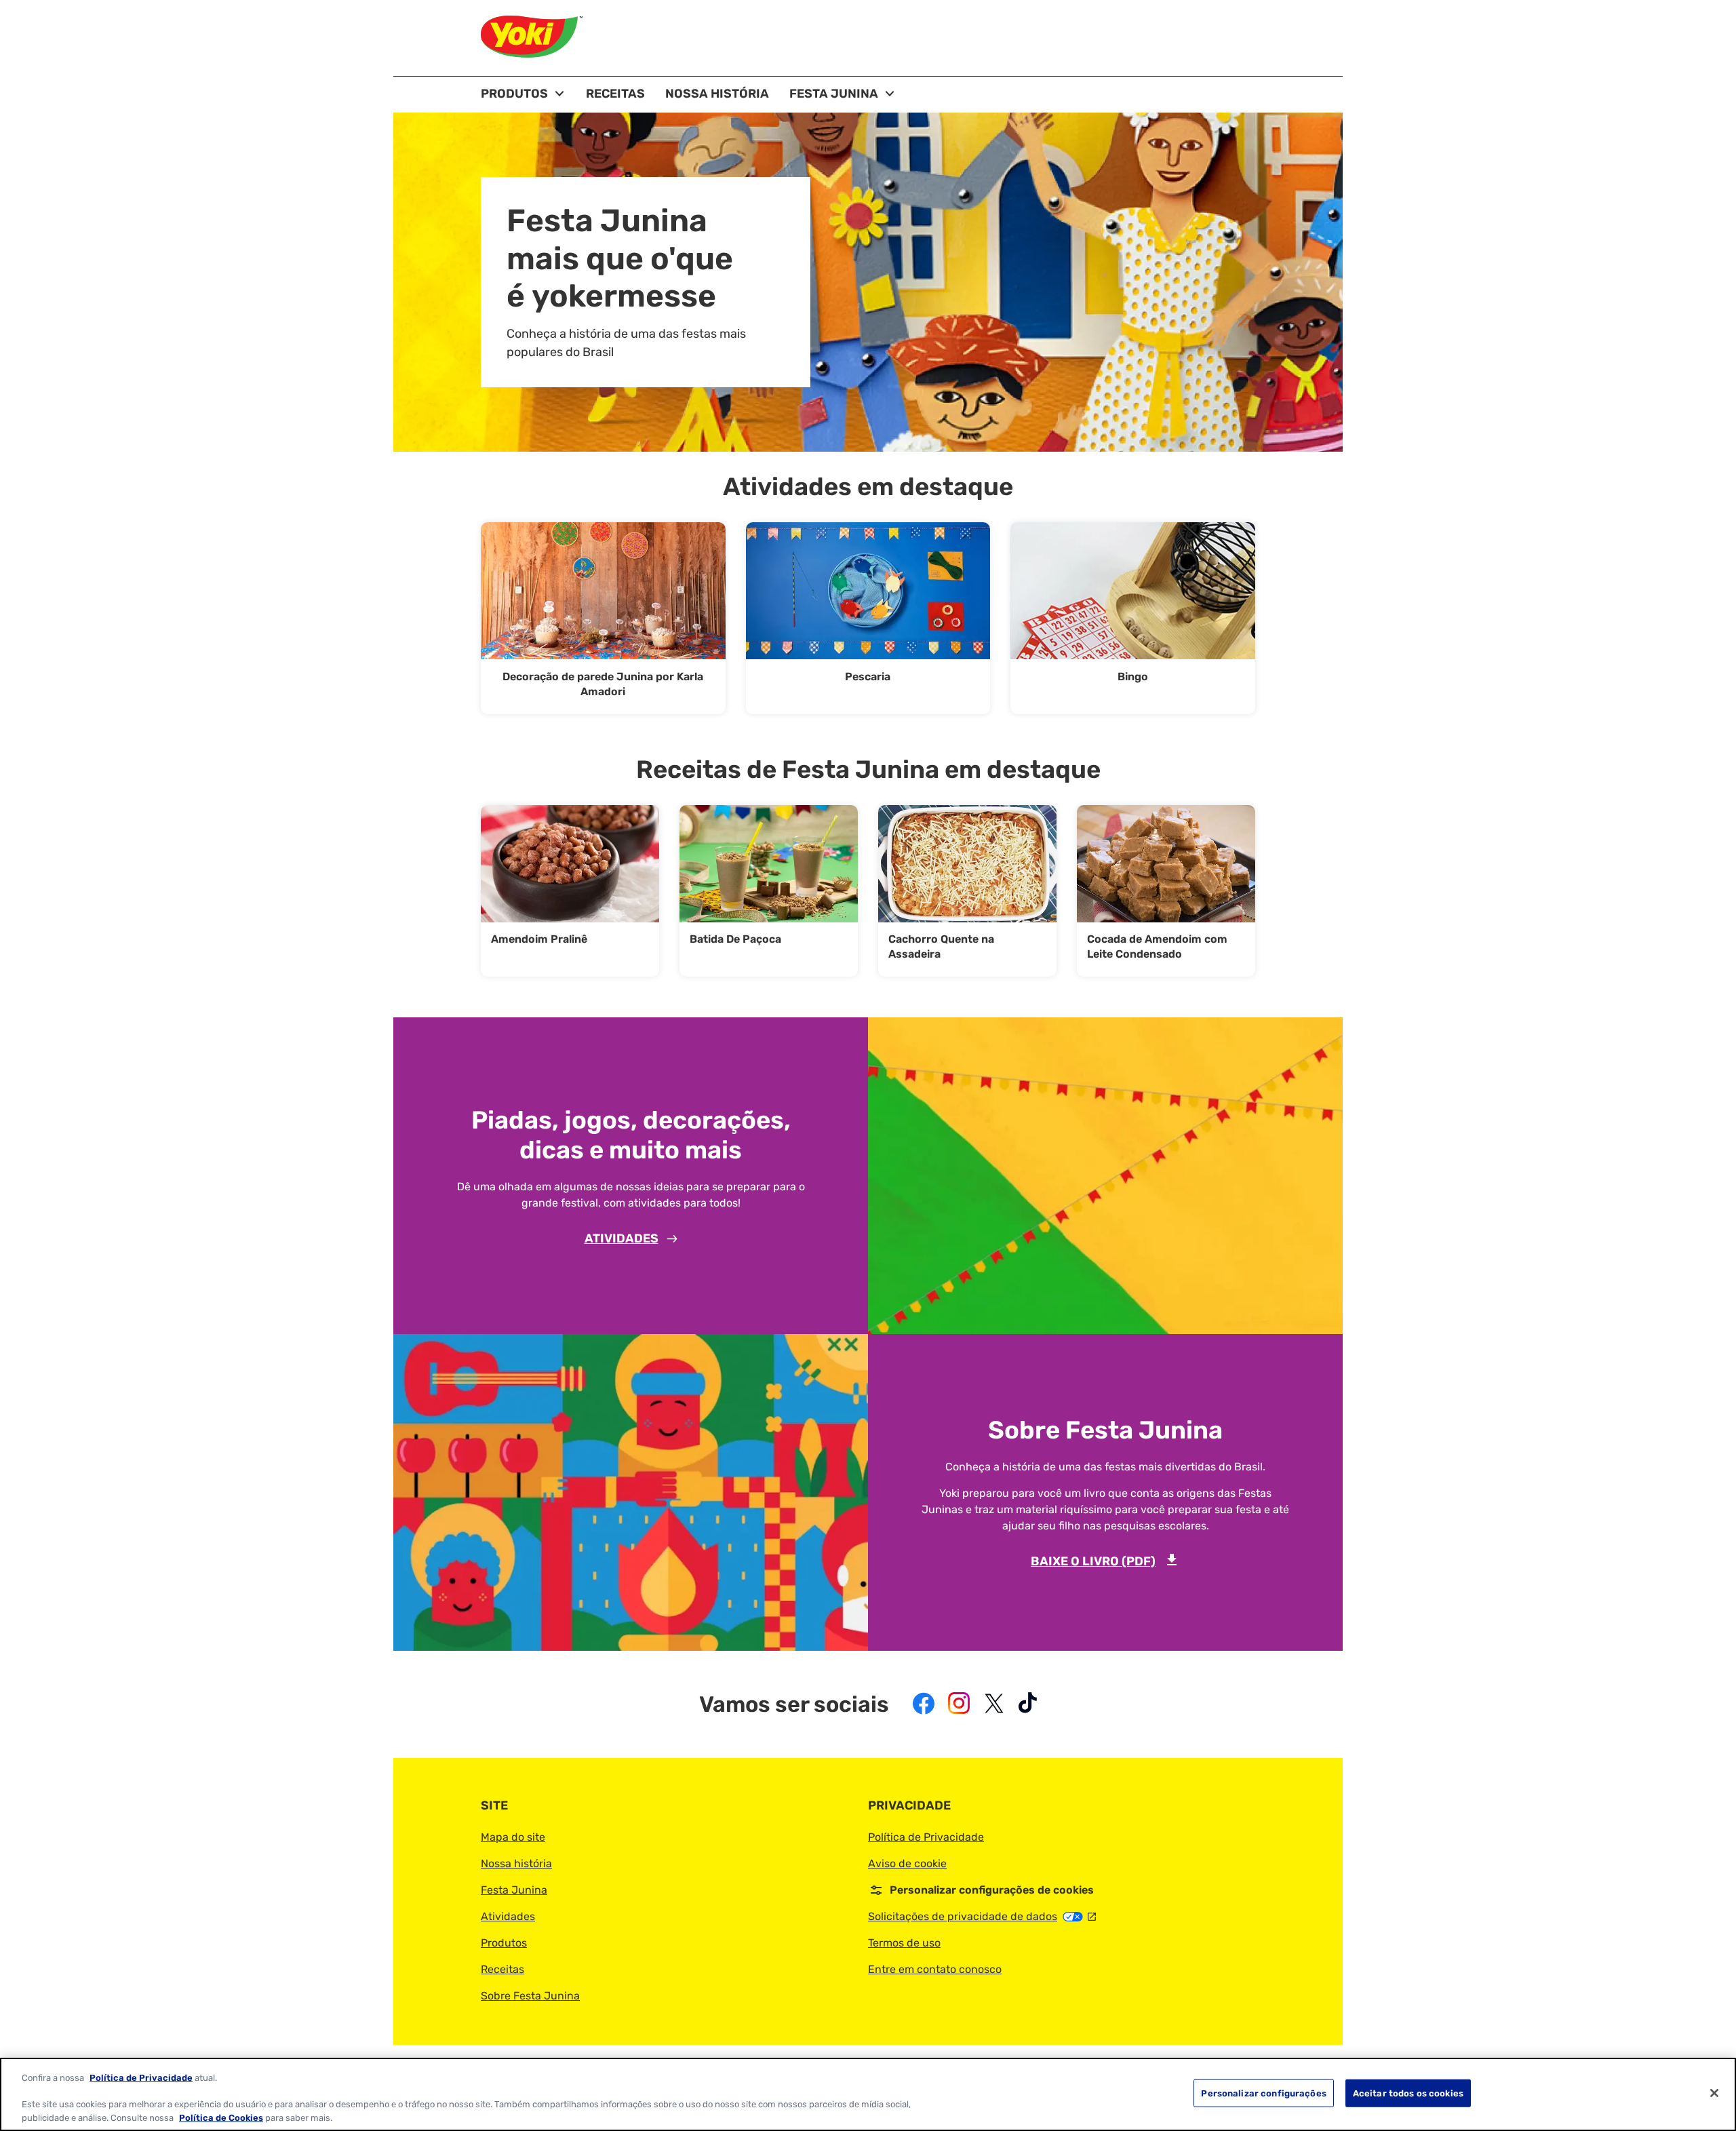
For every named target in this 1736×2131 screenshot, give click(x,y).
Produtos (504, 1943)
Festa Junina (514, 1890)
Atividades (622, 1238)
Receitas (502, 1969)
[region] (868, 2094)
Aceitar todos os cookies (1408, 2093)
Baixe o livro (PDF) (1105, 1561)
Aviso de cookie (907, 1863)
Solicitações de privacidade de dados (982, 1916)
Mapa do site (513, 1837)
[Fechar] (1714, 2093)
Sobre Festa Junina (530, 1996)
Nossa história (516, 1863)
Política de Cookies (221, 2117)
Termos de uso (904, 1943)
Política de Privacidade (926, 1837)
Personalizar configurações (1263, 2093)
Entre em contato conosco (935, 1969)
